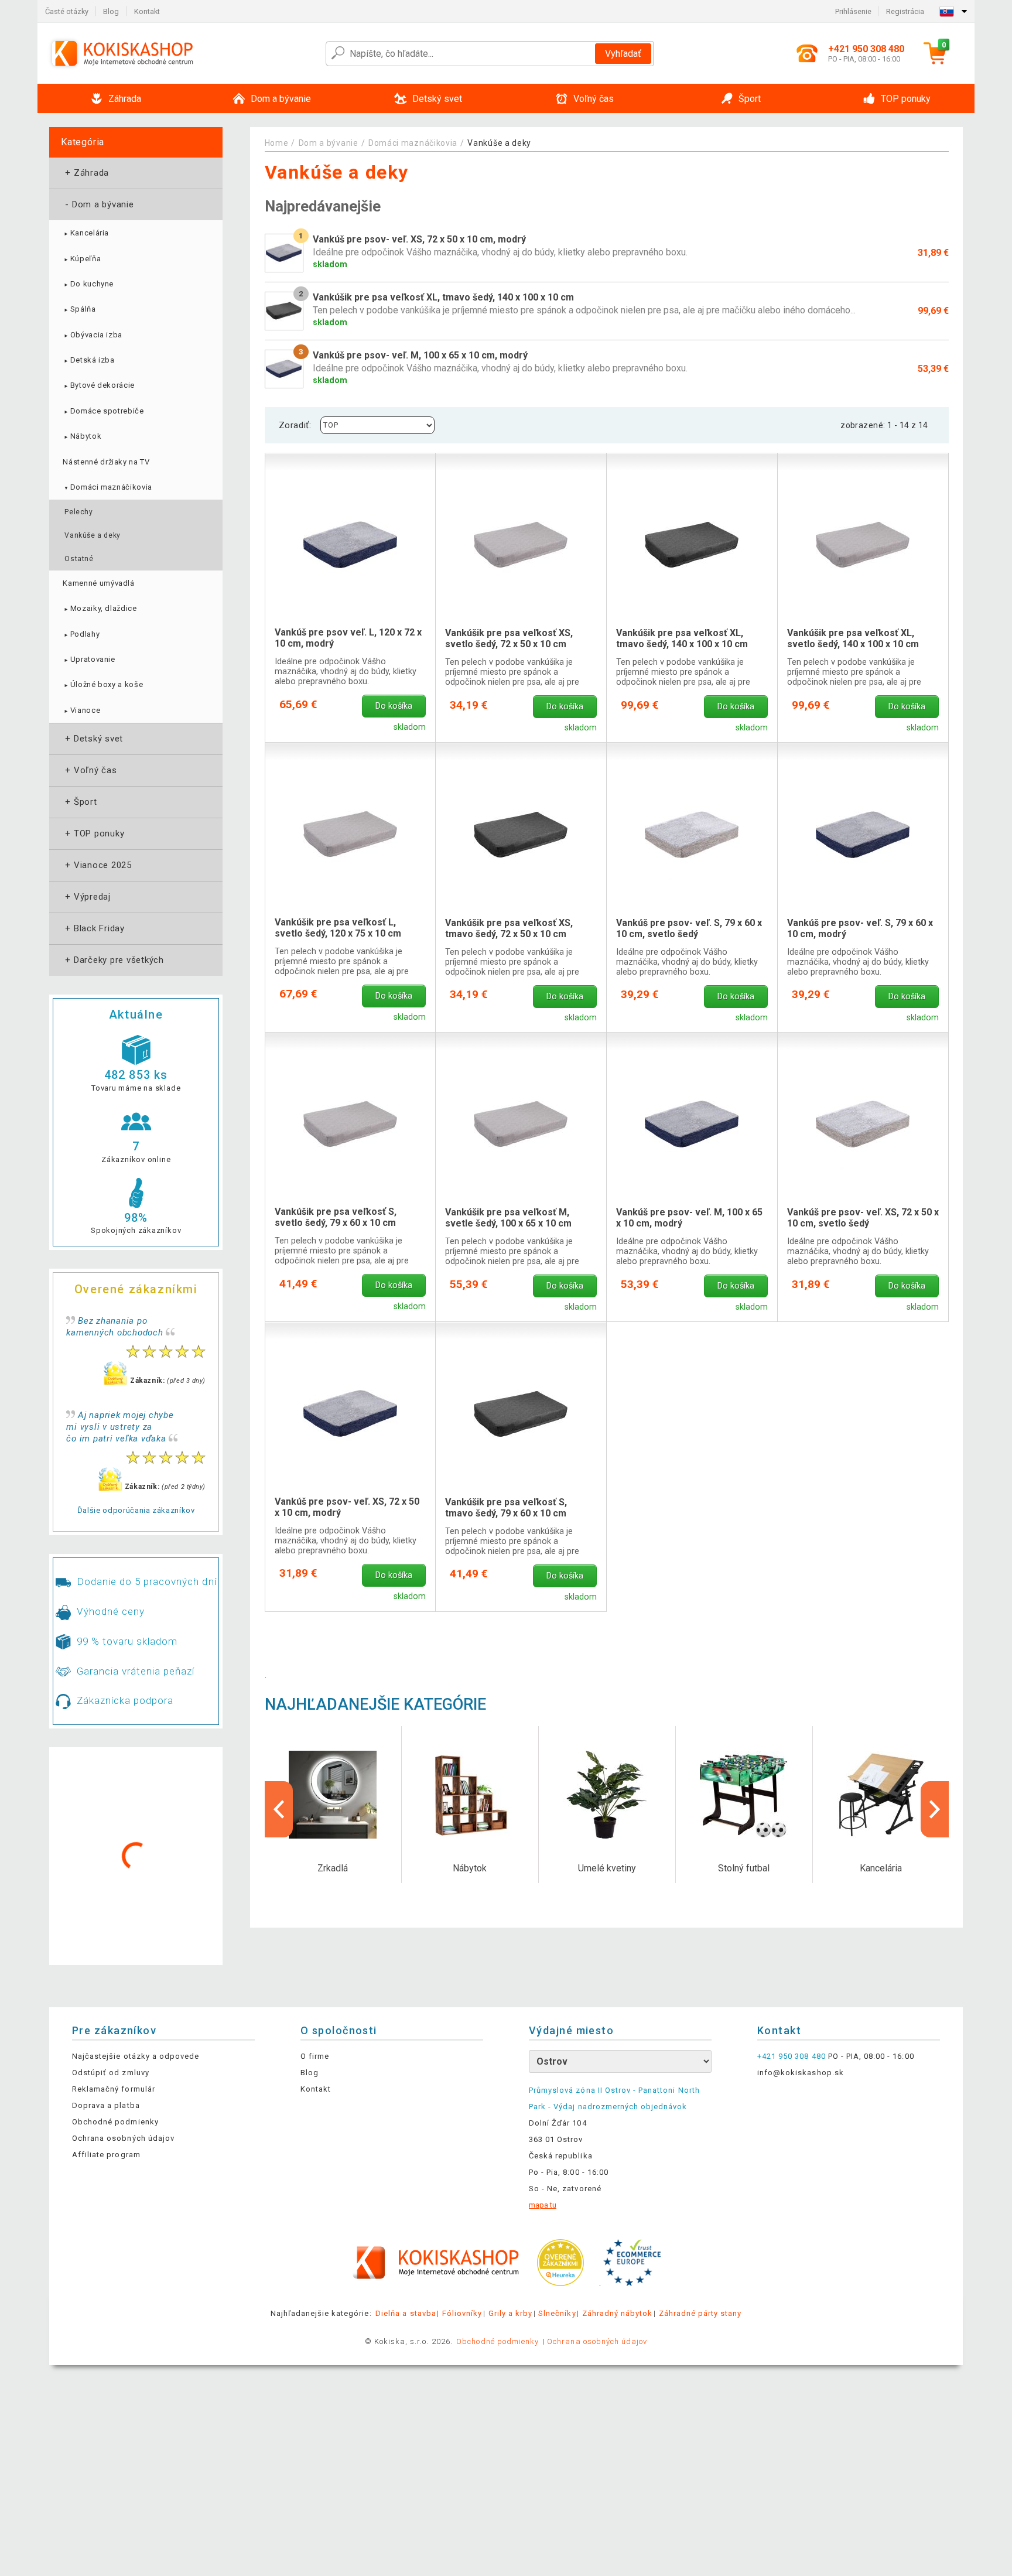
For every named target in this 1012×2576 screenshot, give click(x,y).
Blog (111, 11)
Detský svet (93, 739)
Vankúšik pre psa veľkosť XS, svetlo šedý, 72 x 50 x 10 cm (509, 638)
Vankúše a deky (92, 535)
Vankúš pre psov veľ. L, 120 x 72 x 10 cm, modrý (348, 638)
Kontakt (147, 11)
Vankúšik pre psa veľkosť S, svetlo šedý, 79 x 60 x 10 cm (336, 1217)
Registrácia (905, 11)
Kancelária (86, 233)
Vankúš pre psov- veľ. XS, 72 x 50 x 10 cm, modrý (347, 1507)
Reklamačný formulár (114, 2089)
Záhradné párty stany (700, 2313)
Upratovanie (89, 659)
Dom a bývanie (98, 204)
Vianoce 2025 (97, 865)
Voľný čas (90, 770)
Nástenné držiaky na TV (106, 462)
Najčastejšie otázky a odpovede (136, 2056)
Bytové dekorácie (99, 385)
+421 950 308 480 (792, 2056)
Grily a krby (510, 2313)
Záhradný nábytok (618, 2313)
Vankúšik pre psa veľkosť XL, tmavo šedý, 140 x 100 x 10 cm (682, 638)
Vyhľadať (623, 54)
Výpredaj (87, 897)
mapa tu (543, 2205)
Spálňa (79, 309)
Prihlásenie (853, 11)
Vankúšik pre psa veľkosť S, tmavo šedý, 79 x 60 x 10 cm (506, 1508)
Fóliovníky (462, 2313)
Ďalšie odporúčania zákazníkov (136, 1510)
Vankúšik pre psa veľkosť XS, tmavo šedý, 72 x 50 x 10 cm (509, 928)
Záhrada (86, 173)
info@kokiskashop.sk (801, 2073)
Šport (80, 802)
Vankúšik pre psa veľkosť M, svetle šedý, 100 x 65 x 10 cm (508, 1218)
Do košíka (394, 706)
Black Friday (94, 928)
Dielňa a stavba (406, 2313)
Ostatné (79, 559)
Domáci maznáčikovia (107, 487)
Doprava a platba (106, 2105)
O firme (315, 2056)
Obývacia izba (93, 335)
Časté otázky (67, 11)
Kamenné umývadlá (98, 583)
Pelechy (78, 512)
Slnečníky (557, 2313)
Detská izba (88, 360)
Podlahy (81, 634)
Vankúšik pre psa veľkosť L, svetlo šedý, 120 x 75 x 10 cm (338, 928)
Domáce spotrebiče (103, 411)
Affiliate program (106, 2155)
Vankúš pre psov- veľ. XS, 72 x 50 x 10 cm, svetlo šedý (863, 1218)
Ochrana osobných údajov (123, 2138)
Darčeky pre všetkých (113, 960)
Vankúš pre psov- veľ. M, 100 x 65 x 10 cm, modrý (689, 1218)
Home (277, 143)
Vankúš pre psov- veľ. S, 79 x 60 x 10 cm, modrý (860, 928)
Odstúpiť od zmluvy (111, 2073)
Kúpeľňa (82, 259)
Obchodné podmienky (115, 2122)
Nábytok (82, 436)
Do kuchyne (88, 284)
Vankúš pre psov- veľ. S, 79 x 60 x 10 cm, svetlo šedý (689, 928)
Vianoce (81, 710)
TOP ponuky (93, 833)
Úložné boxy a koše (103, 684)
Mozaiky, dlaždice (100, 608)
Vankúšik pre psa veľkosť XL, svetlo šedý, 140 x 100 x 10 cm (853, 638)
